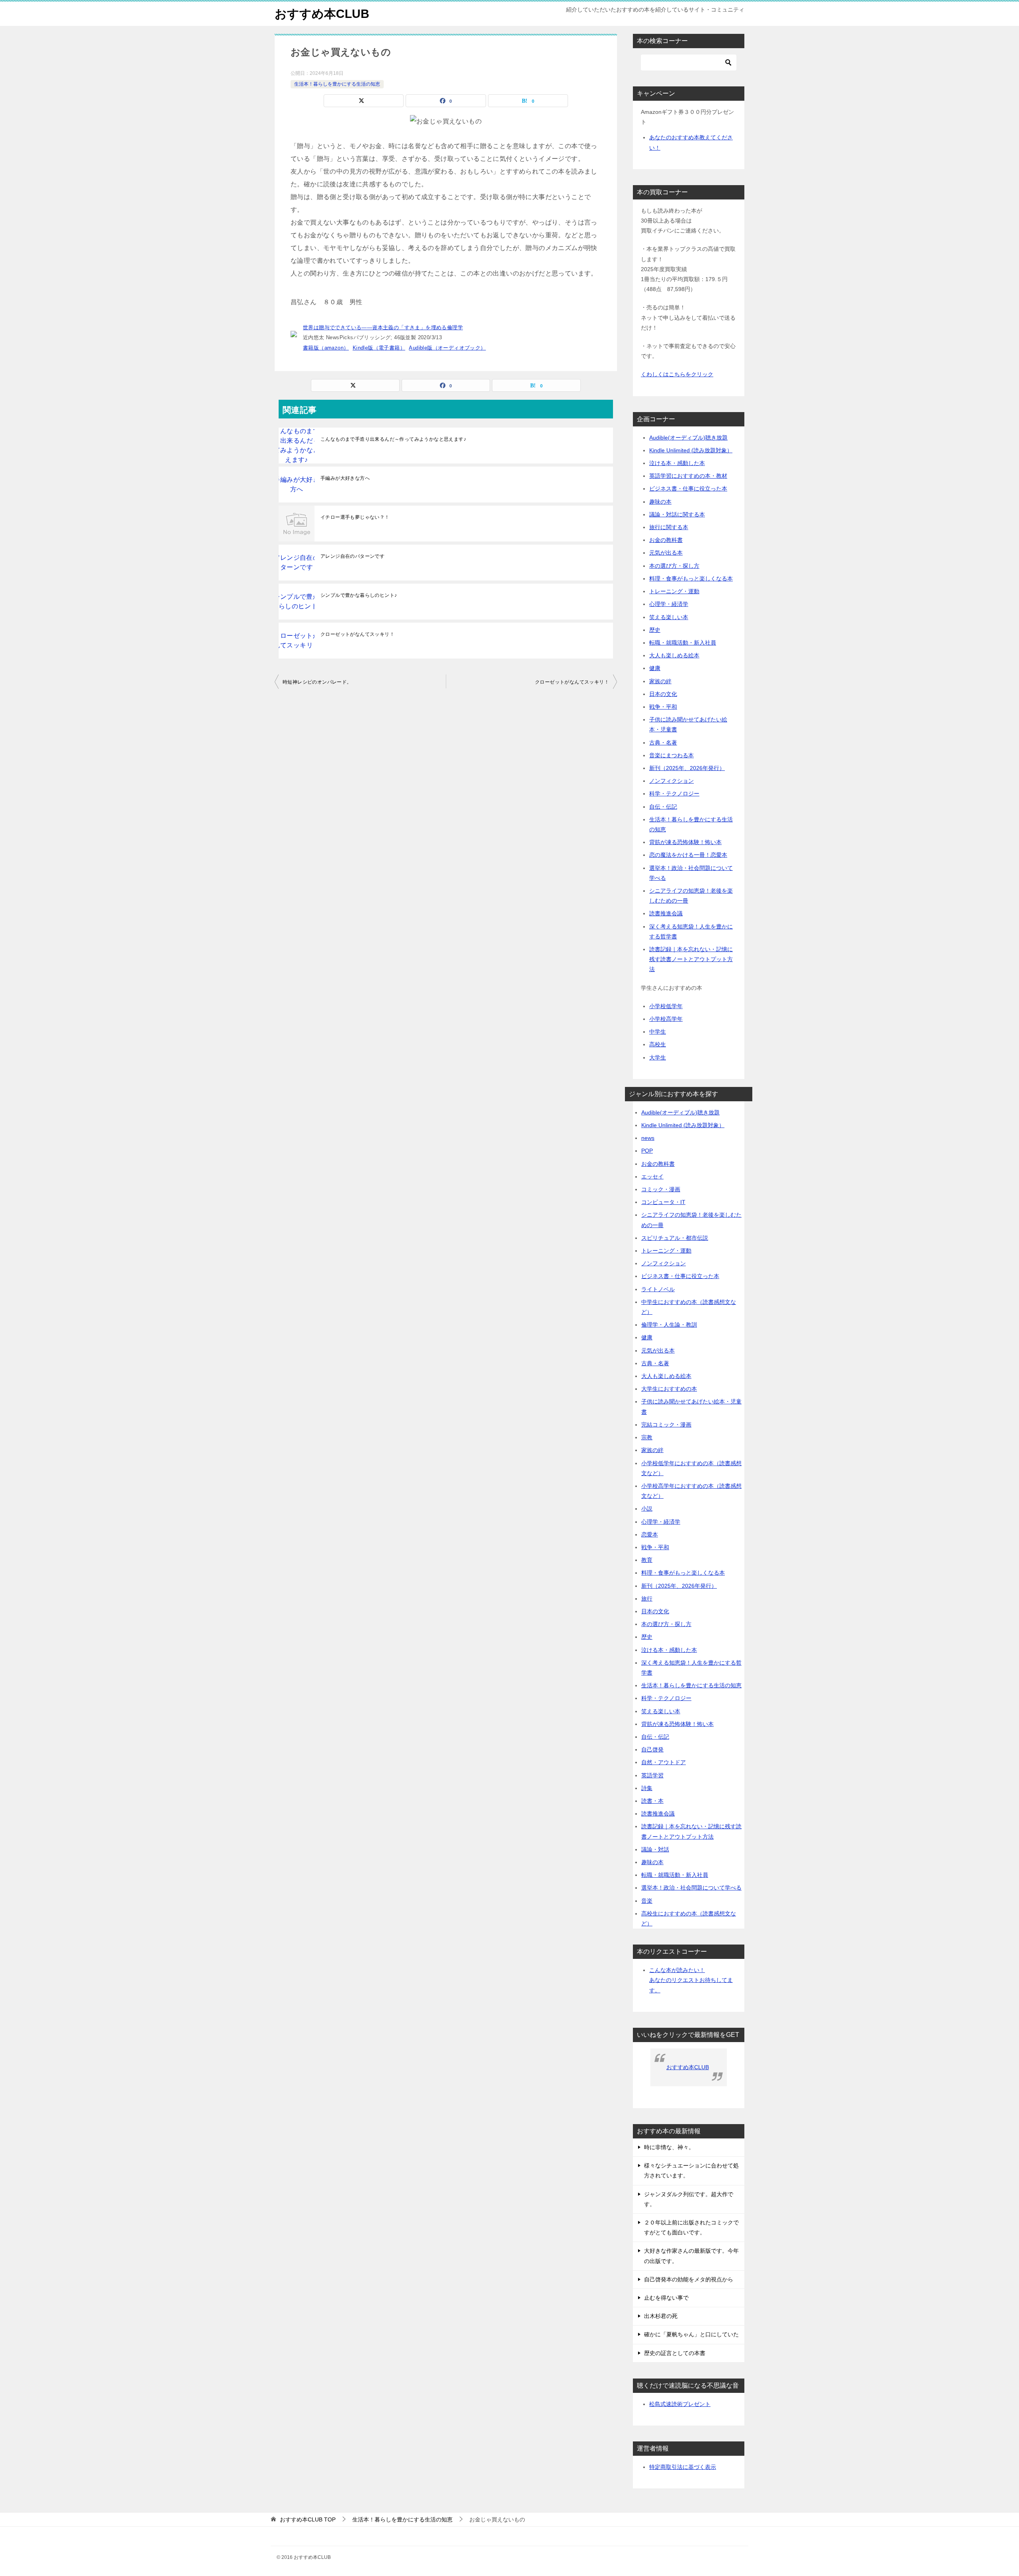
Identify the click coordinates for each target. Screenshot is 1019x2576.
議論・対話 (655, 1849)
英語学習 (652, 1775)
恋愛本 (650, 1534)
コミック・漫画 (661, 1189)
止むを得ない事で (666, 2298)
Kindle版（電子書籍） (379, 348)
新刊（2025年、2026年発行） (687, 768)
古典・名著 (663, 743)
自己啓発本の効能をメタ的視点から (689, 2279)
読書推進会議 (666, 913)
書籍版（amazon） (326, 348)
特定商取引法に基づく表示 (683, 2467)
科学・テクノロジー (674, 794)
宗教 (647, 1437)
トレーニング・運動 (674, 591)
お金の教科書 (666, 540)
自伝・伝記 (663, 807)
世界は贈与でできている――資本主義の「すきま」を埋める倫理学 (383, 327)
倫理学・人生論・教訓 (669, 1325)
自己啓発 (652, 1749)
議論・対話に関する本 (677, 514)
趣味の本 (660, 502)
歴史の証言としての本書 (675, 2353)
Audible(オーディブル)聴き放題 (688, 438)
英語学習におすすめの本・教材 (688, 476)
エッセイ (652, 1177)
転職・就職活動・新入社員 (683, 643)
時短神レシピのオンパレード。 (317, 682)
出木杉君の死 (661, 2316)
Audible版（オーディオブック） (447, 348)
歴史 (655, 630)
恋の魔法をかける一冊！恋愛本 (688, 855)
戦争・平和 (663, 707)
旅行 (647, 1599)
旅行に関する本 (669, 527)
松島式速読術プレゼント (680, 2404)
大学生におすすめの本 (669, 1389)
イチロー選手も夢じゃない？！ (355, 517)
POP (647, 1151)
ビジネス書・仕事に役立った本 (688, 489)
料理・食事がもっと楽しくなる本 (691, 579)
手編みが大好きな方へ (345, 478)
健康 (655, 668)
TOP (308, 2519)
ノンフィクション (672, 781)
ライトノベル (658, 1289)
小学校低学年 (666, 1006)
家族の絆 (660, 681)
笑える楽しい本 (669, 617)
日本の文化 (663, 694)
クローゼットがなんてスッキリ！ (357, 634)
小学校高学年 (666, 1019)
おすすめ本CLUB (322, 14)
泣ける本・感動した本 (677, 463)
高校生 (658, 1044)
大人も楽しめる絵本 (674, 655)
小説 (647, 1509)
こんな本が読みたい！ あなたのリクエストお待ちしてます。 (691, 1980)
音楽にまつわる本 (672, 755)
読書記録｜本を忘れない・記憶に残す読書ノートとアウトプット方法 (691, 959)
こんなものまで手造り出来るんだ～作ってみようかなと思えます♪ (393, 439)
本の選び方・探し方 (674, 566)
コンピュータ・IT (663, 1202)
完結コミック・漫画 (666, 1425)
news (648, 1138)
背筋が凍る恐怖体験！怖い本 (685, 842)
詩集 (647, 1788)
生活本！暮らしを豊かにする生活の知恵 (337, 84)
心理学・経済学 (669, 604)
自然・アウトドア (664, 1762)
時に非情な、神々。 (669, 2147)
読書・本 (652, 1801)
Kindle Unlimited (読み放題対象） (691, 450)
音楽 (647, 1901)
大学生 (658, 1057)
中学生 (658, 1032)
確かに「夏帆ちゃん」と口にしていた (691, 2334)
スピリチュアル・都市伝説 (675, 1238)
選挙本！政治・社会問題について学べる (691, 1888)
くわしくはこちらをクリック (677, 374)
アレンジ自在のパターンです (352, 556)
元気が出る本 (666, 553)
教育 (647, 1560)
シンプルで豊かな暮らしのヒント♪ (359, 595)
